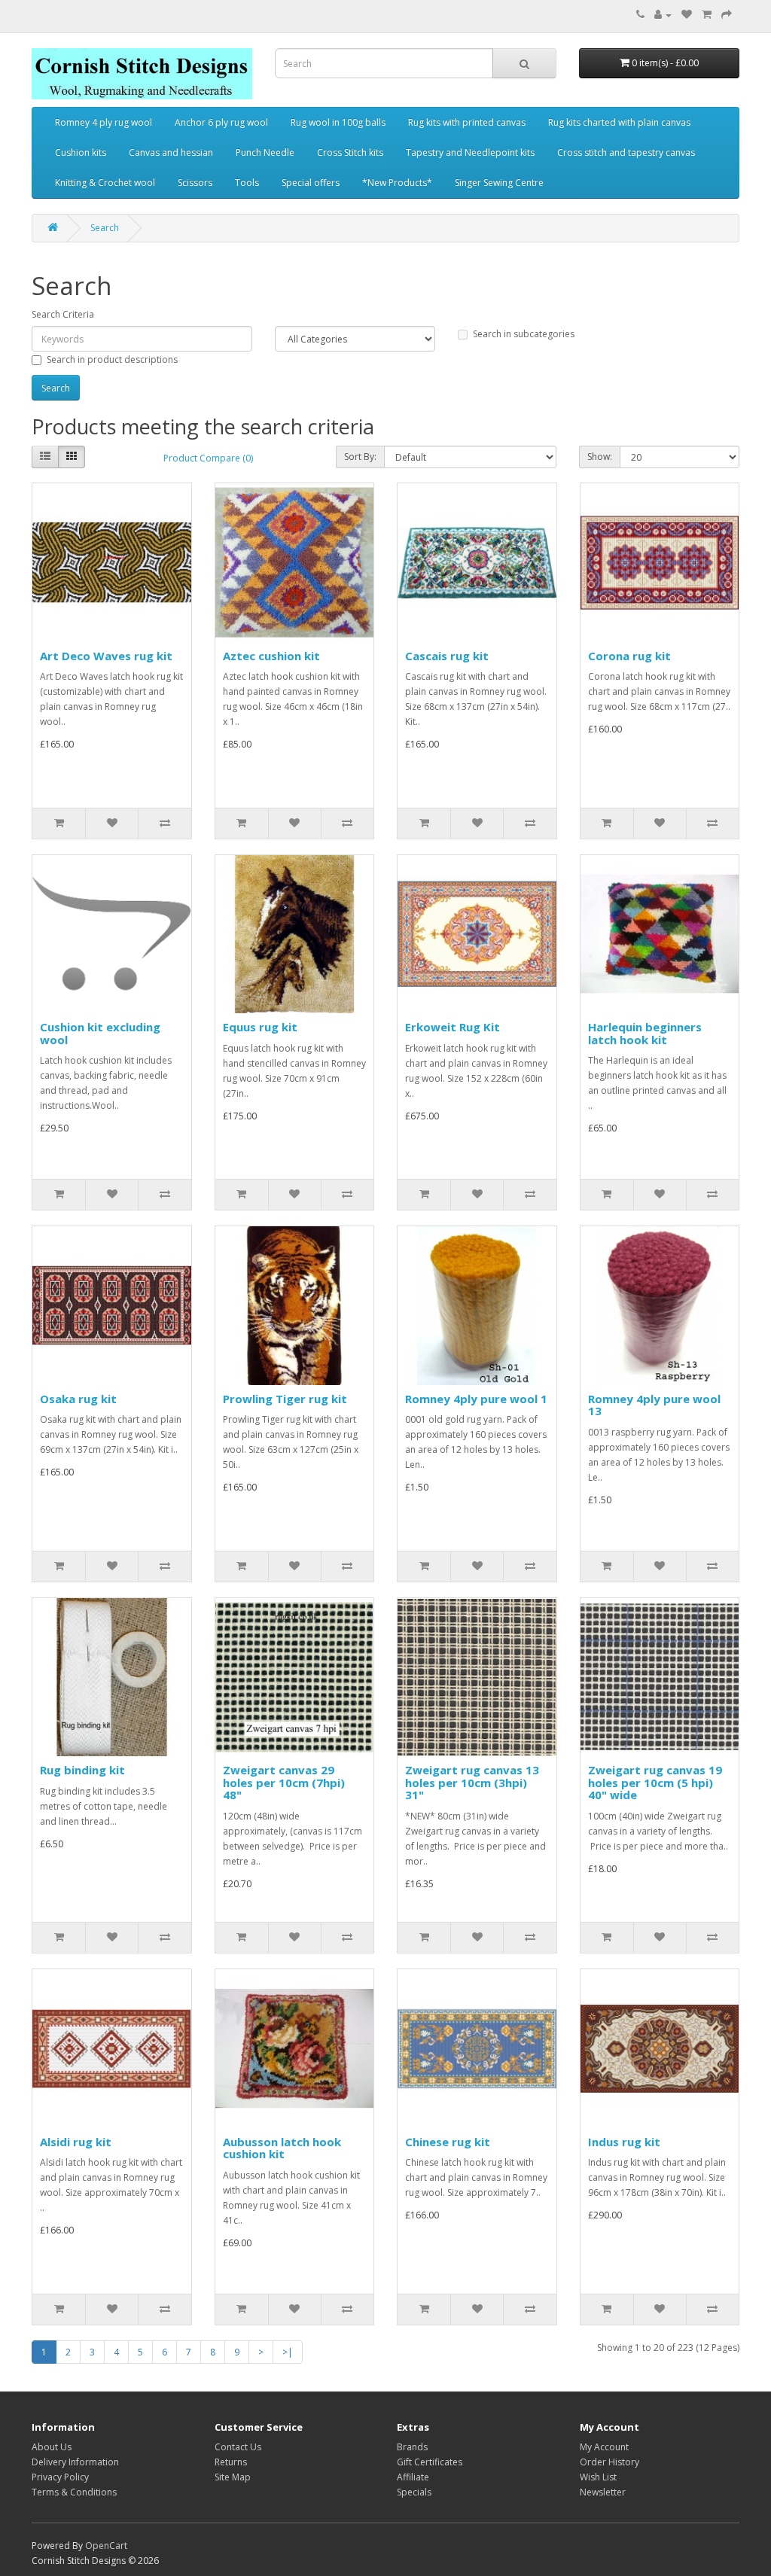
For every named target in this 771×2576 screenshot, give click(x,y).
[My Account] (663, 15)
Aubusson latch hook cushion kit (282, 2148)
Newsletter (603, 2492)
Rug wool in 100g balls (338, 122)
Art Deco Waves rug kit (106, 656)
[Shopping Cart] (707, 15)
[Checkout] (727, 15)
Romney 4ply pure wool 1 (476, 1399)
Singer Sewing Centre (499, 183)
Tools (247, 183)
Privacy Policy (60, 2477)
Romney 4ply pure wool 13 (654, 1405)
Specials (414, 2492)
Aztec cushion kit (271, 656)
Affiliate (413, 2477)
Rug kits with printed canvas (467, 122)
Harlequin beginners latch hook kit (645, 1033)
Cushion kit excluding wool (100, 1033)
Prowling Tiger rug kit (285, 1399)
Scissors (195, 183)
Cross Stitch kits (350, 152)
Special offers (311, 183)
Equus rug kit (260, 1027)
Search (105, 228)
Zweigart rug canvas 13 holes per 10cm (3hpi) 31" (472, 1782)
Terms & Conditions (74, 2492)
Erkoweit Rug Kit (453, 1027)
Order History (609, 2462)
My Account (604, 2447)
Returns (231, 2462)
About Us (52, 2447)
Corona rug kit (629, 656)
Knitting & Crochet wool (105, 183)
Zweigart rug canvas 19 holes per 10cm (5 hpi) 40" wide (655, 1782)
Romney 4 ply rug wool (104, 122)
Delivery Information (75, 2462)
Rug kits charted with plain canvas (619, 122)
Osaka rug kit (78, 1399)
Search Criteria (63, 314)
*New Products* (397, 183)
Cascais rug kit (447, 656)
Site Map (233, 2477)
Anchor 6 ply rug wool (221, 122)
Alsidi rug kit (76, 2142)
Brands (412, 2447)
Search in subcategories (524, 334)
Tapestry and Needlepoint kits (470, 152)
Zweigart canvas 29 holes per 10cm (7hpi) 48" (284, 1782)
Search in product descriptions (112, 359)
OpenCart (106, 2546)
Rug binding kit (82, 1770)
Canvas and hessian (171, 152)
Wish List (598, 2477)
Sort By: (360, 457)
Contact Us (238, 2447)
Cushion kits (81, 152)
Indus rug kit (624, 2142)
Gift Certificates (430, 2462)
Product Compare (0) (208, 458)
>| (288, 2352)
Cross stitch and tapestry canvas (626, 152)
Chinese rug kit (448, 2142)
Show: (600, 457)
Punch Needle (265, 152)
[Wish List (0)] (687, 15)
